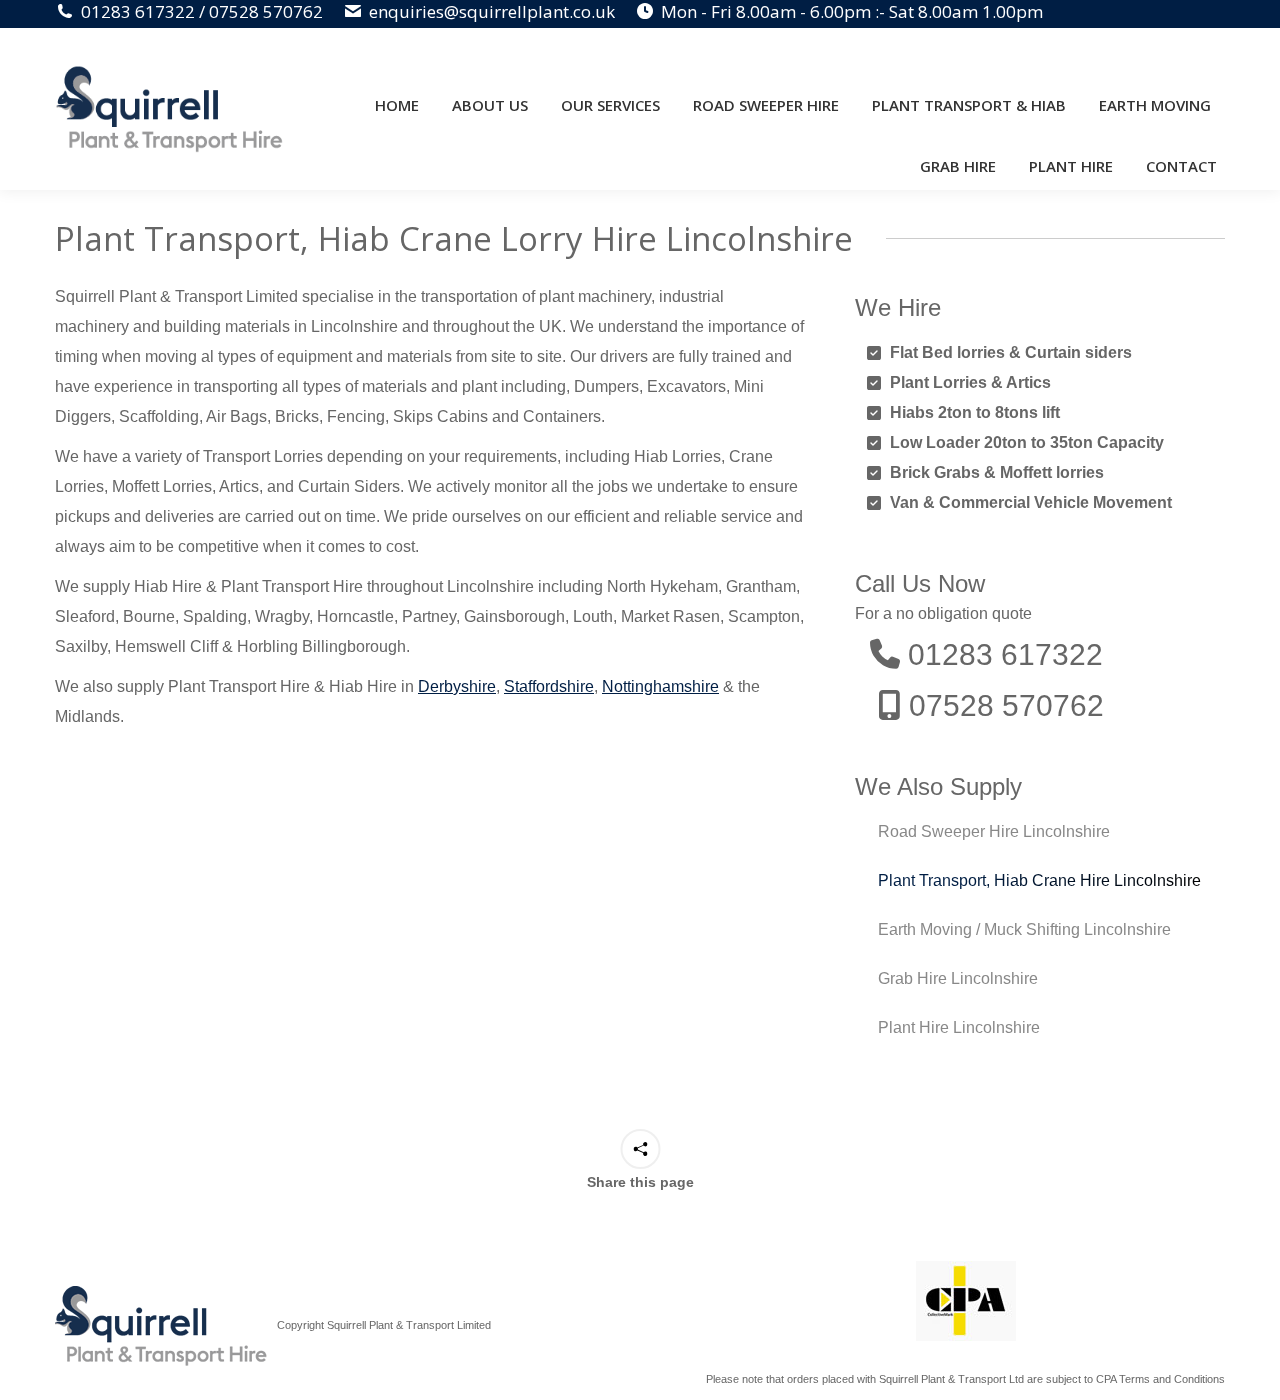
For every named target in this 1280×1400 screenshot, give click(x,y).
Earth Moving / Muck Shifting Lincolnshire (1024, 929)
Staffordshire (549, 686)
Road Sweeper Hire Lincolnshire (994, 831)
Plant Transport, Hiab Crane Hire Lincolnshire (1039, 880)
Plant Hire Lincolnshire (959, 1027)
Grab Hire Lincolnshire (958, 978)
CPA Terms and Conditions (1160, 1379)
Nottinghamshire (660, 686)
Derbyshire (457, 686)
